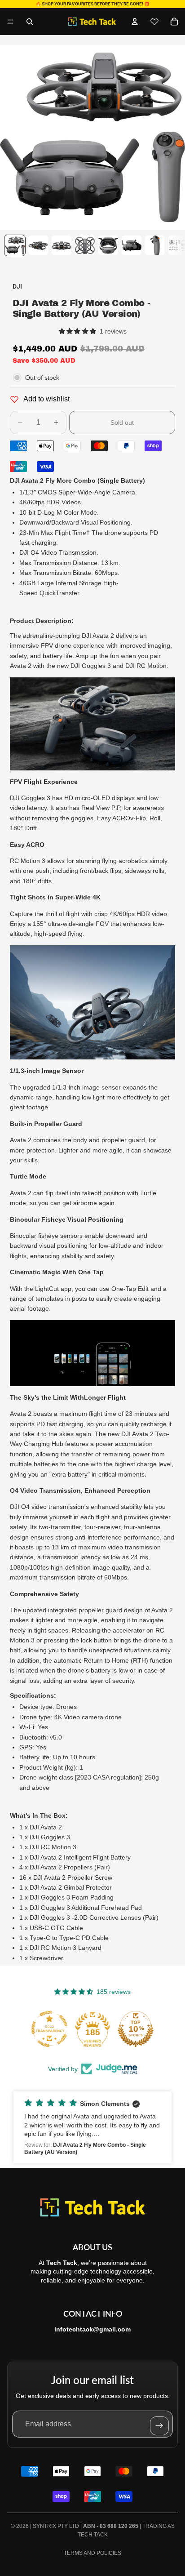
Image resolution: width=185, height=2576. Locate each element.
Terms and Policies (92, 2553)
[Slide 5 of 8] (108, 245)
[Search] (30, 22)
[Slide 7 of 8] (155, 245)
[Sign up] (159, 2426)
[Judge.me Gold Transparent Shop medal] (49, 2029)
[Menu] (10, 22)
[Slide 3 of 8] (62, 245)
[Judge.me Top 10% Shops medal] (136, 2029)
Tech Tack (93, 2535)
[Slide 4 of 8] (85, 245)
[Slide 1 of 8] (15, 245)
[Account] (135, 22)
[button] (92, 2127)
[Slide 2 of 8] (38, 245)
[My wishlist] (154, 22)
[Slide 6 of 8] (132, 245)
